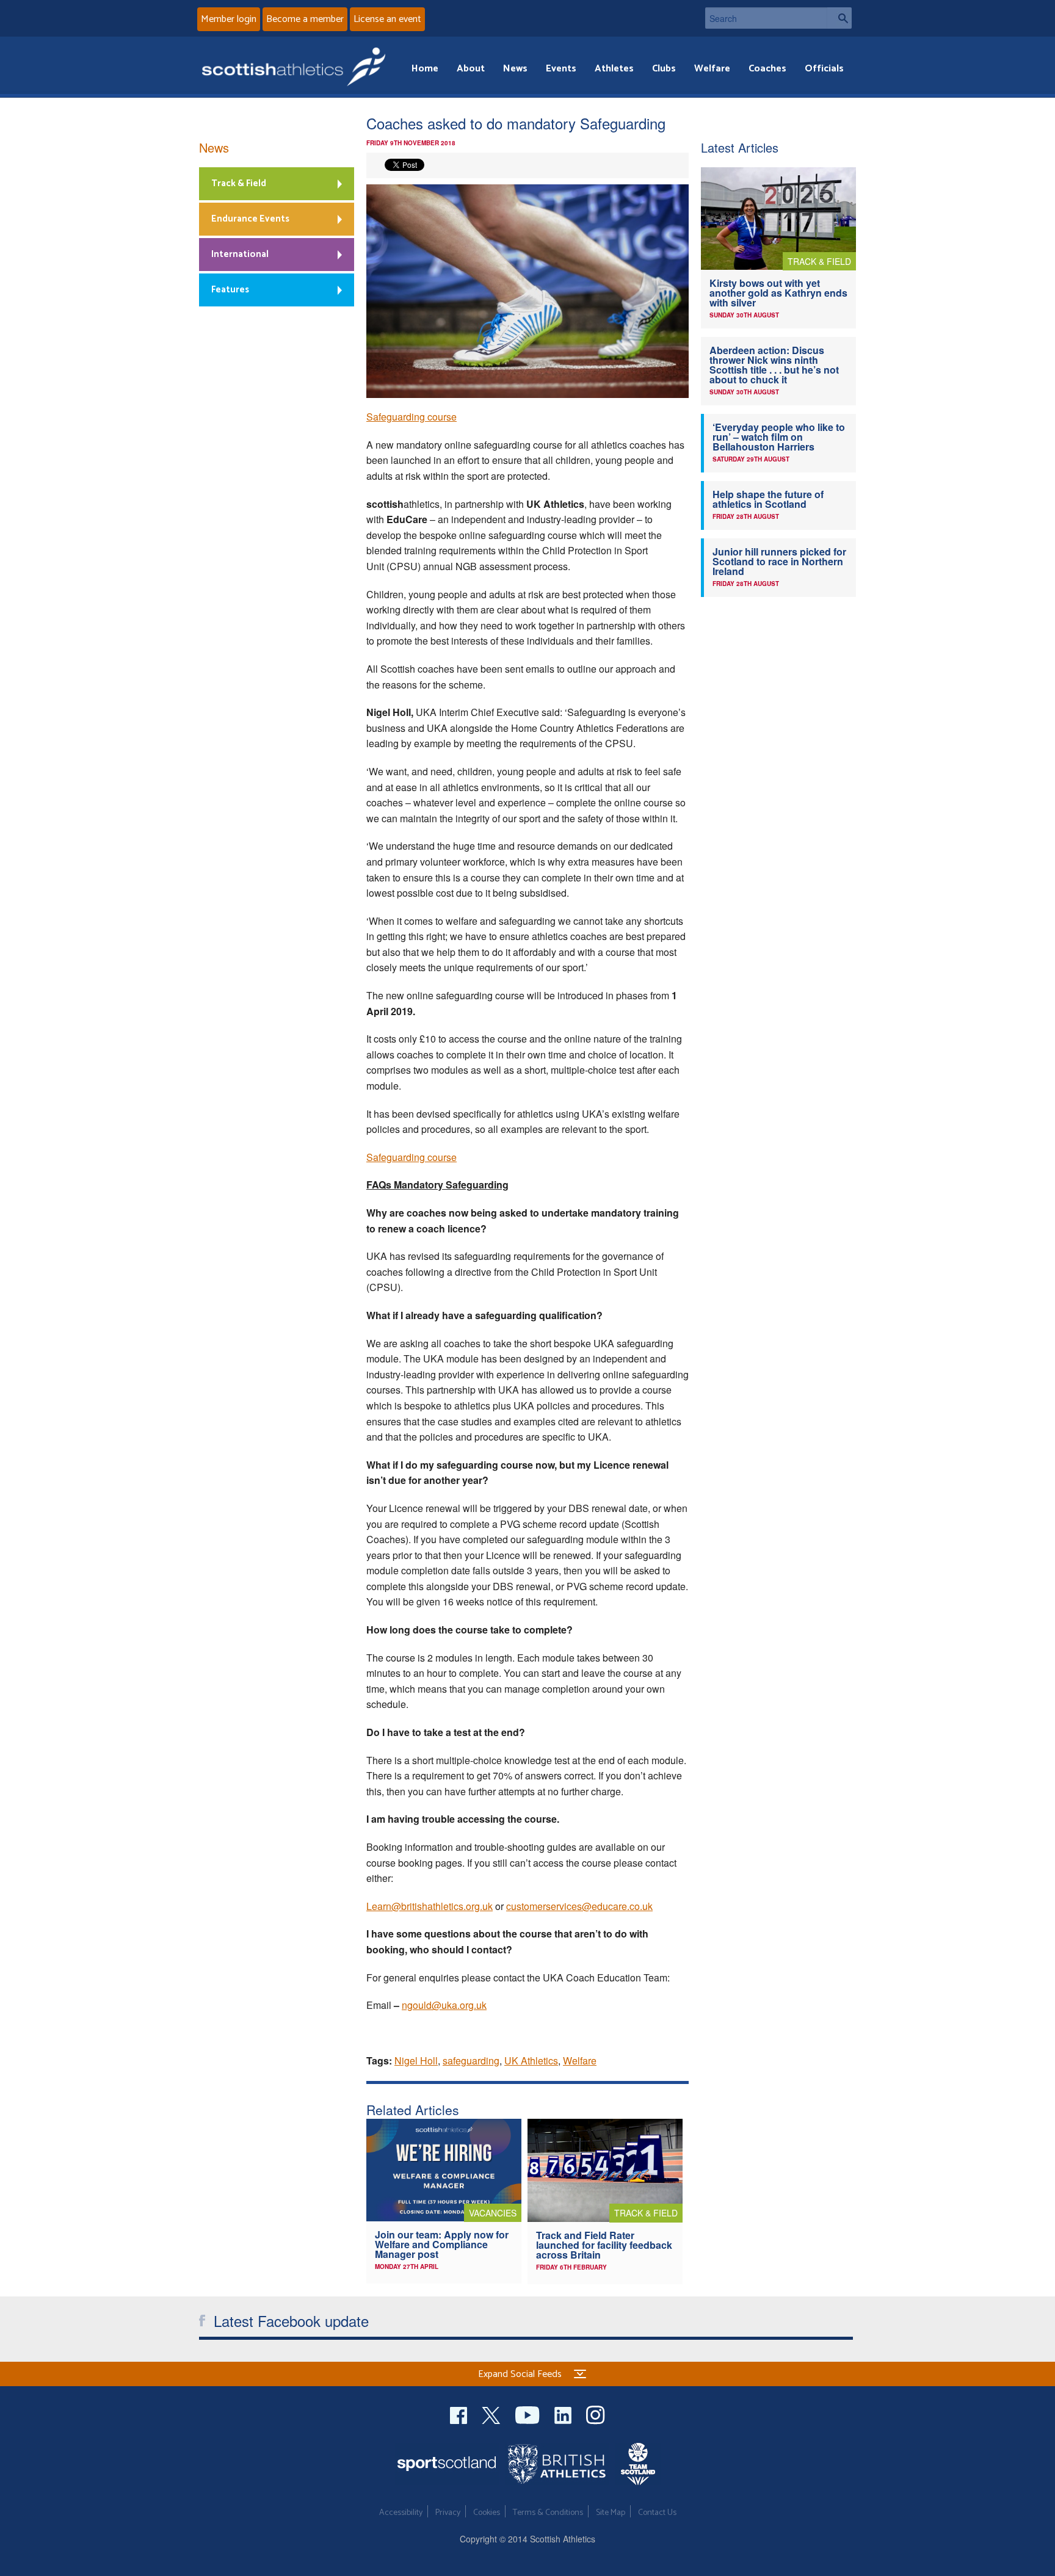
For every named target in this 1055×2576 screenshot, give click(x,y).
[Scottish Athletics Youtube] (529, 2413)
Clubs (664, 69)
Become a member (305, 19)
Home (425, 69)
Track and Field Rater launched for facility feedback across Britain (604, 2245)
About (471, 69)
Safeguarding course (411, 417)
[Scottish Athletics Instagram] (596, 2413)
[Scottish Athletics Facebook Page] (460, 2413)
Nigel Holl (416, 2060)
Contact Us (657, 2513)
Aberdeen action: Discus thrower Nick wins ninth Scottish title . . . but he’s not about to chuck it (774, 365)
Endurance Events (250, 219)
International (240, 254)
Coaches (767, 69)
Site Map (611, 2513)
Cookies (487, 2513)
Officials (824, 69)
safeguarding (471, 2060)
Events (561, 69)
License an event (387, 19)
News (515, 69)
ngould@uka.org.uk (444, 2005)
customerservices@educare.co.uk (579, 1906)
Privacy (448, 2513)
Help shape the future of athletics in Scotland (768, 499)
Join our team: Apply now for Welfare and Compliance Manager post (442, 2244)
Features (230, 290)
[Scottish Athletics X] (492, 2413)
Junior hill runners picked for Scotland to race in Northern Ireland (779, 561)
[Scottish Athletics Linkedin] (564, 2413)
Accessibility (401, 2513)
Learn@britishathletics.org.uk (430, 1906)
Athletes (614, 69)
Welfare (712, 69)
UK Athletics (531, 2060)
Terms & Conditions (548, 2513)
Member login (229, 19)
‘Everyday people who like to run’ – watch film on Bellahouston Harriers (779, 437)
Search (839, 18)
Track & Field (239, 183)
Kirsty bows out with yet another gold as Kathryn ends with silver (778, 293)
